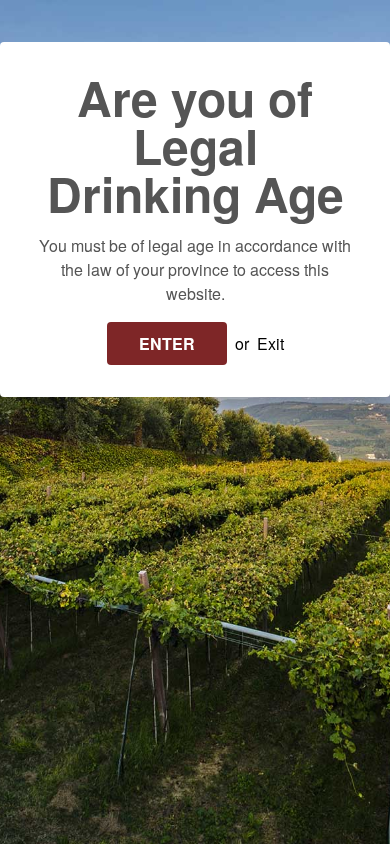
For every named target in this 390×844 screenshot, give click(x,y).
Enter (167, 343)
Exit (270, 343)
